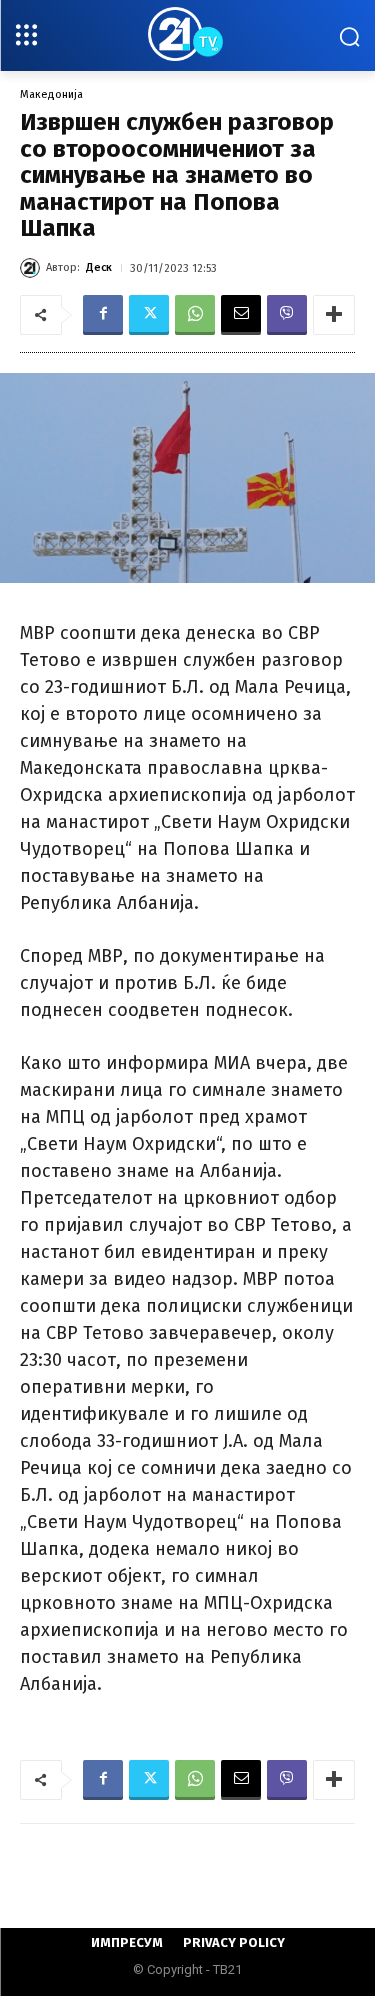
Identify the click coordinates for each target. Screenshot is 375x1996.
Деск (99, 267)
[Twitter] (149, 315)
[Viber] (287, 315)
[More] (334, 315)
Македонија (51, 94)
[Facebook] (103, 315)
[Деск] (33, 268)
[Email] (241, 315)
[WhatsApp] (195, 315)
